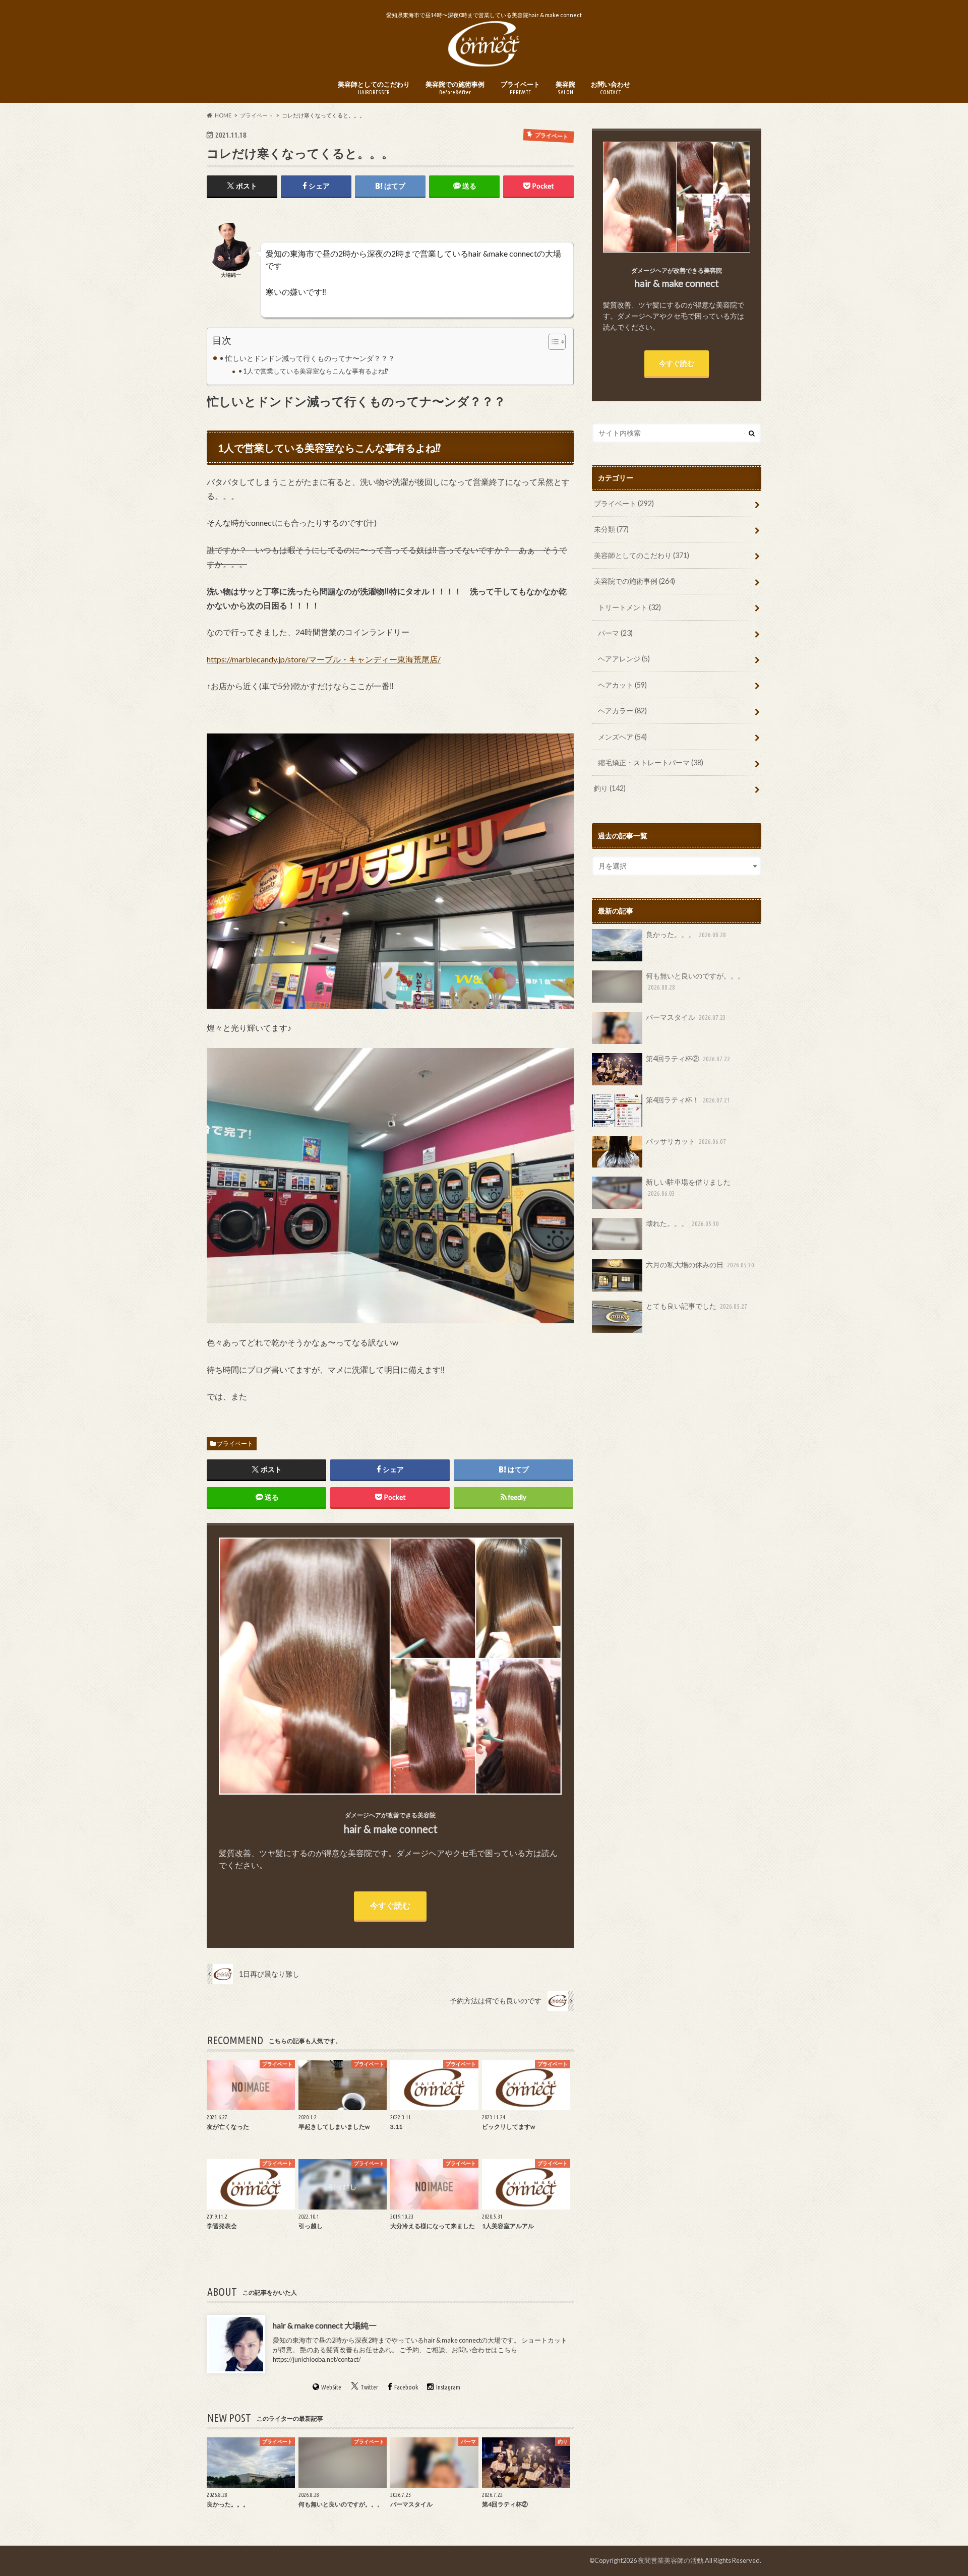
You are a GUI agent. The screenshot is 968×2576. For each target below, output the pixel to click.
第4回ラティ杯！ (688, 1100)
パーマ (615, 633)
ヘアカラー (622, 711)
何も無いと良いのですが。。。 (695, 981)
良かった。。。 (686, 934)
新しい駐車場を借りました (688, 1187)
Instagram (448, 2387)
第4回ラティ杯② (688, 1058)
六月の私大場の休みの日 (700, 1265)
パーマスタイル (686, 1017)
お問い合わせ (611, 88)
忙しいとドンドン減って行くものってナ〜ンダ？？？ (310, 358)
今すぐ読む (390, 1905)
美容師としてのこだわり (374, 88)
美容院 (565, 88)
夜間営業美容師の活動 (671, 2560)
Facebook (406, 2387)
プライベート (520, 88)
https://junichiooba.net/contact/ (317, 2359)
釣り (610, 788)
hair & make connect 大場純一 (325, 2325)
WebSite (331, 2387)
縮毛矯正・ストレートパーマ (651, 762)
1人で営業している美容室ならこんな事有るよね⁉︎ (316, 371)
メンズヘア (622, 737)
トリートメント (629, 607)
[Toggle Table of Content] (552, 342)
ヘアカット (622, 685)
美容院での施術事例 (455, 88)
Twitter (369, 2387)
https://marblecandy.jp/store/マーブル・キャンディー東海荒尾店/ (324, 659)
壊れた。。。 (682, 1223)
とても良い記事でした (697, 1306)
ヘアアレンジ (624, 659)
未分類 (611, 529)
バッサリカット (686, 1141)
